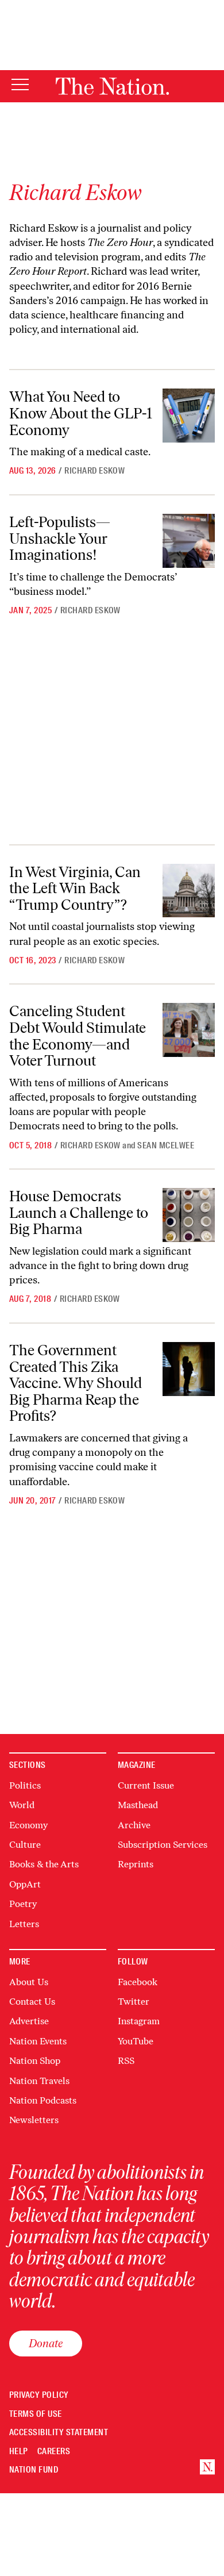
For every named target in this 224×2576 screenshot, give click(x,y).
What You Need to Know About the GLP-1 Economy (81, 413)
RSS (126, 2061)
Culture (25, 1845)
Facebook (138, 1982)
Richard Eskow (94, 471)
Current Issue (146, 1785)
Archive (134, 1825)
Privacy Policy (39, 2395)
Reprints (136, 1864)
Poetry (23, 1904)
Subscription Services (163, 1845)
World (22, 1805)
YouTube (136, 2041)
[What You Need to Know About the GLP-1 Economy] (189, 416)
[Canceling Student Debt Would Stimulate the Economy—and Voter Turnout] (189, 1030)
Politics (25, 1785)
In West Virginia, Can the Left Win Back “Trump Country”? (75, 888)
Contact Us (32, 2002)
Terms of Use (36, 2414)
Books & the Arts (44, 1864)
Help (19, 2452)
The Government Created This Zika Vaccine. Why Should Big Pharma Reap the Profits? (76, 1383)
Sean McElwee (166, 1145)
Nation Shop (35, 2061)
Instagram (139, 2021)
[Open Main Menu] (20, 85)
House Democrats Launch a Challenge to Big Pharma (79, 1212)
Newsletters (34, 2120)
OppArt (25, 1884)
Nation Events (38, 2041)
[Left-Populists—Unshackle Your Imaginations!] (189, 541)
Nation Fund (34, 2470)
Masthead (138, 1805)
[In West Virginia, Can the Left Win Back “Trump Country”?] (189, 891)
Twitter (134, 2002)
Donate (46, 2343)
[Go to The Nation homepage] (112, 86)
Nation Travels (39, 2081)
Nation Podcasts (43, 2100)
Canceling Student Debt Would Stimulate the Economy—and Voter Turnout (78, 1036)
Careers (54, 2452)
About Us (29, 1982)
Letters (24, 1924)
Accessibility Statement (59, 2433)
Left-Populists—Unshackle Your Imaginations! (60, 538)
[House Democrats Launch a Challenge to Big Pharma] (189, 1215)
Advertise (29, 2021)
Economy (28, 1825)
